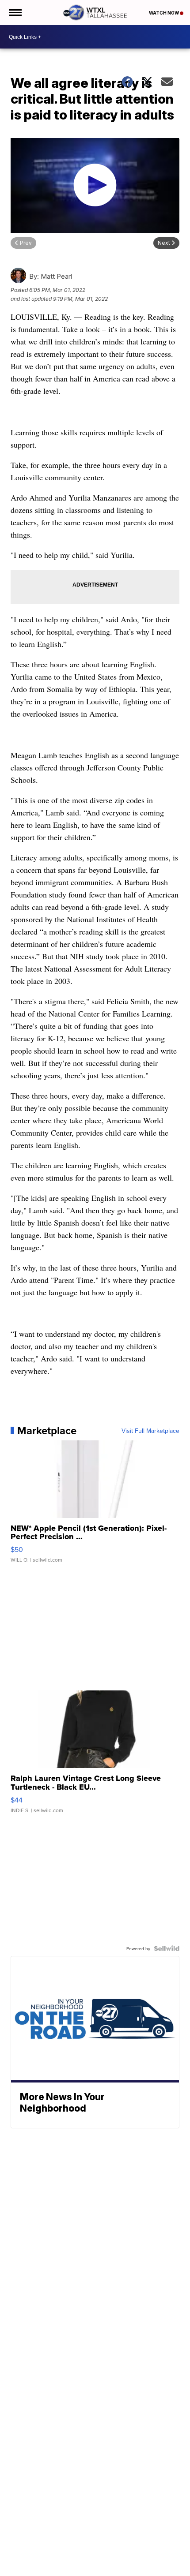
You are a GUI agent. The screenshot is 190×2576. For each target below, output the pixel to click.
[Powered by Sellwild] (167, 1948)
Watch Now (164, 13)
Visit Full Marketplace (150, 1431)
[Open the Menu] (15, 13)
